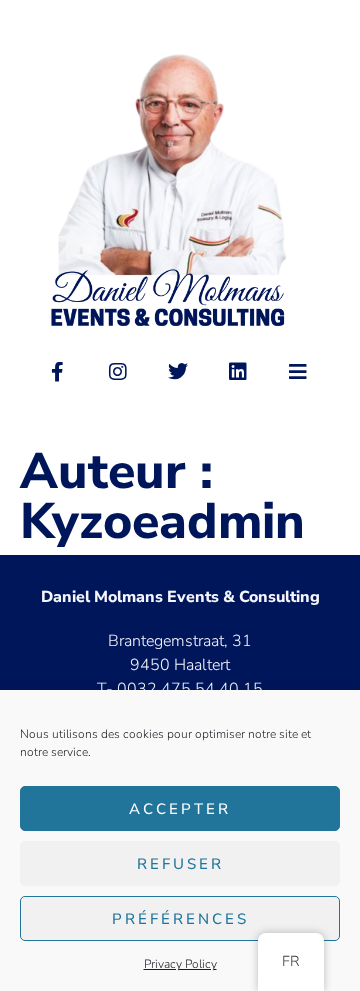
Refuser (180, 864)
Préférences (180, 919)
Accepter (180, 809)
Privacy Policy (180, 964)
